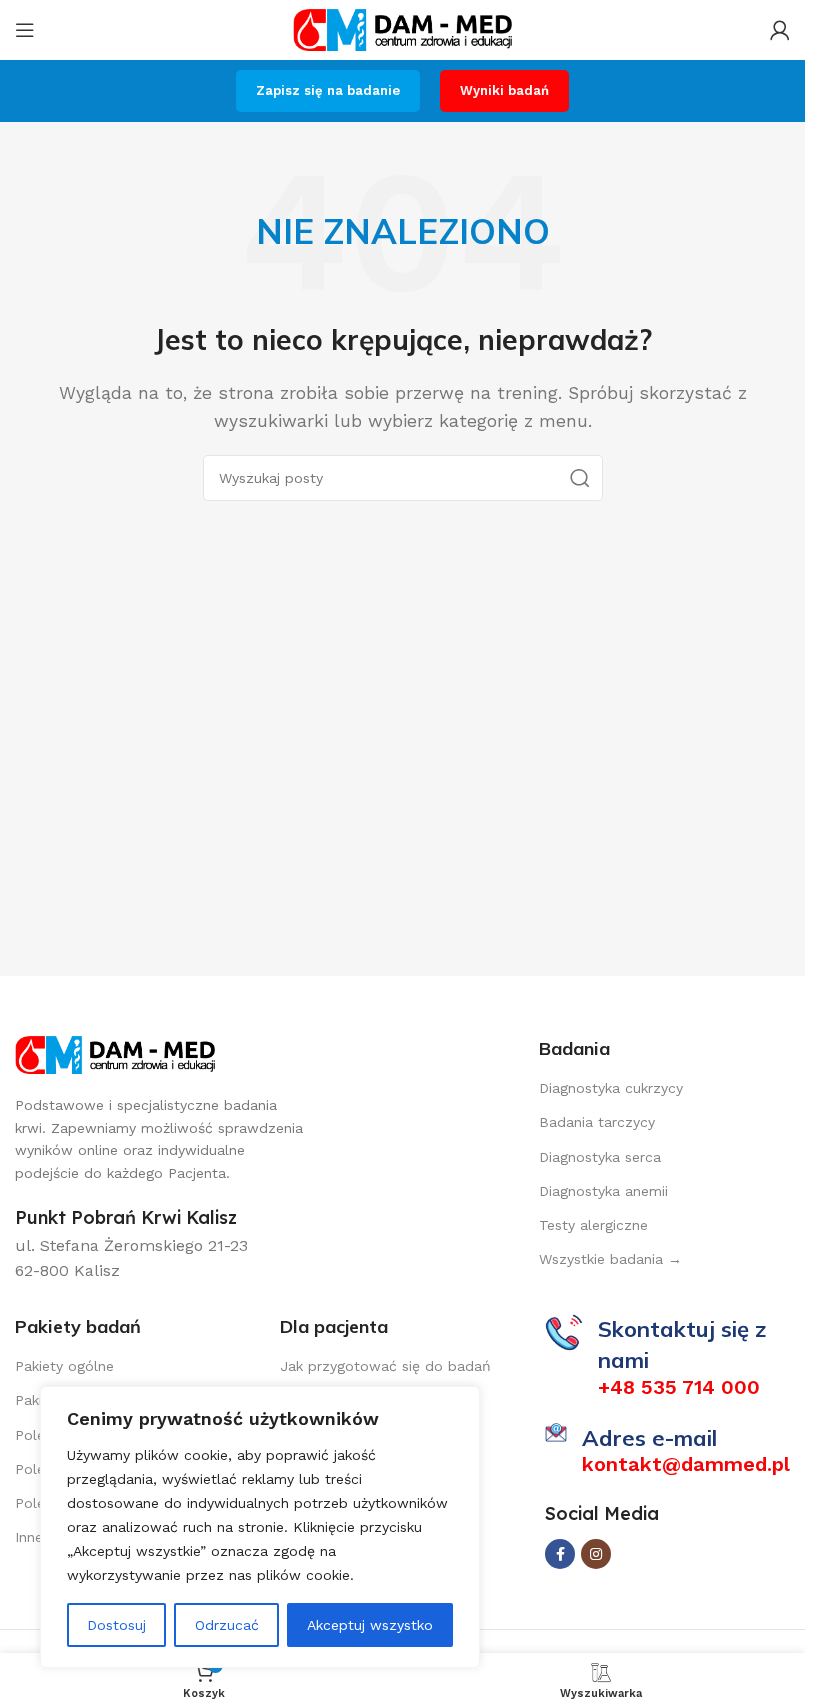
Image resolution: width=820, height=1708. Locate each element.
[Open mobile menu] (25, 30)
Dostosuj (116, 1625)
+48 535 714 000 (679, 1387)
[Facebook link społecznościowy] (560, 1554)
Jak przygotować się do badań (385, 1366)
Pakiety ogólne (64, 1366)
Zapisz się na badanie (328, 90)
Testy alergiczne (593, 1225)
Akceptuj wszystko (370, 1625)
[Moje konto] (780, 30)
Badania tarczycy (597, 1122)
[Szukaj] (580, 478)
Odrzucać (227, 1625)
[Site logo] (403, 28)
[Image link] (115, 1053)
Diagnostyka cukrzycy (611, 1088)
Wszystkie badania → (610, 1259)
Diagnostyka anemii (603, 1191)
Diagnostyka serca (600, 1157)
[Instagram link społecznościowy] (596, 1554)
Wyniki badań (504, 90)
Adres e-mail (649, 1438)
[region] (260, 1527)
